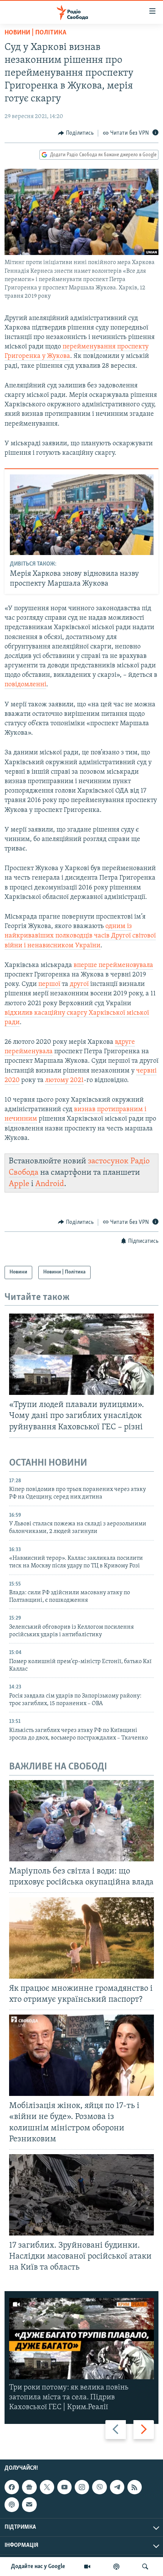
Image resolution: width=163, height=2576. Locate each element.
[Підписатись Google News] (29, 2487)
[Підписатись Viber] (99, 2487)
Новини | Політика (35, 33)
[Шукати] (145, 2567)
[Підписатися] (29, 2504)
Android (50, 1184)
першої (49, 984)
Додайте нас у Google (38, 2567)
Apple (19, 1184)
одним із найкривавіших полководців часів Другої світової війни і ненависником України (80, 936)
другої (79, 984)
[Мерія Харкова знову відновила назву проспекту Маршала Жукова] (82, 515)
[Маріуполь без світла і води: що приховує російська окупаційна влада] (81, 1821)
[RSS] (135, 2487)
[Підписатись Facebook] (12, 2487)
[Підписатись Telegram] (117, 2487)
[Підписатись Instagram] (82, 2487)
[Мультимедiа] (87, 2567)
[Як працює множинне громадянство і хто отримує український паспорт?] (81, 1938)
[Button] (76, 133)
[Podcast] (12, 2504)
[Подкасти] (116, 2567)
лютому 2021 (64, 1080)
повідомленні (25, 685)
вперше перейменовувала (113, 965)
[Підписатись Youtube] (64, 2487)
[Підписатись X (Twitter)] (47, 2487)
